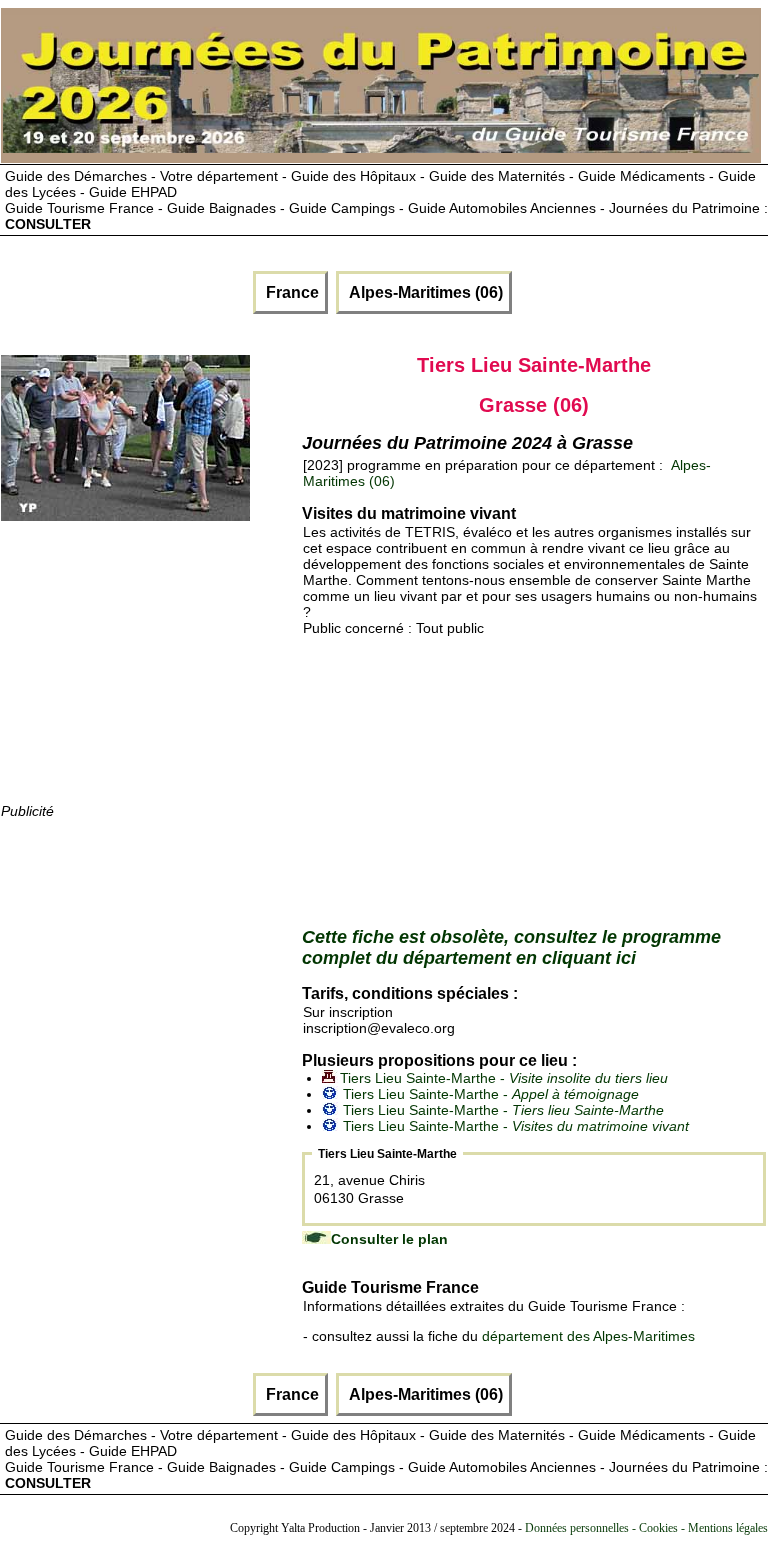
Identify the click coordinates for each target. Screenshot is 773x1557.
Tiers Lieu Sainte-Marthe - (504, 1078)
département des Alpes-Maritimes (588, 1336)
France (290, 292)
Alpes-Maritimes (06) (424, 292)
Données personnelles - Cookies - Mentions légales (646, 1528)
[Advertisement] (151, 675)
